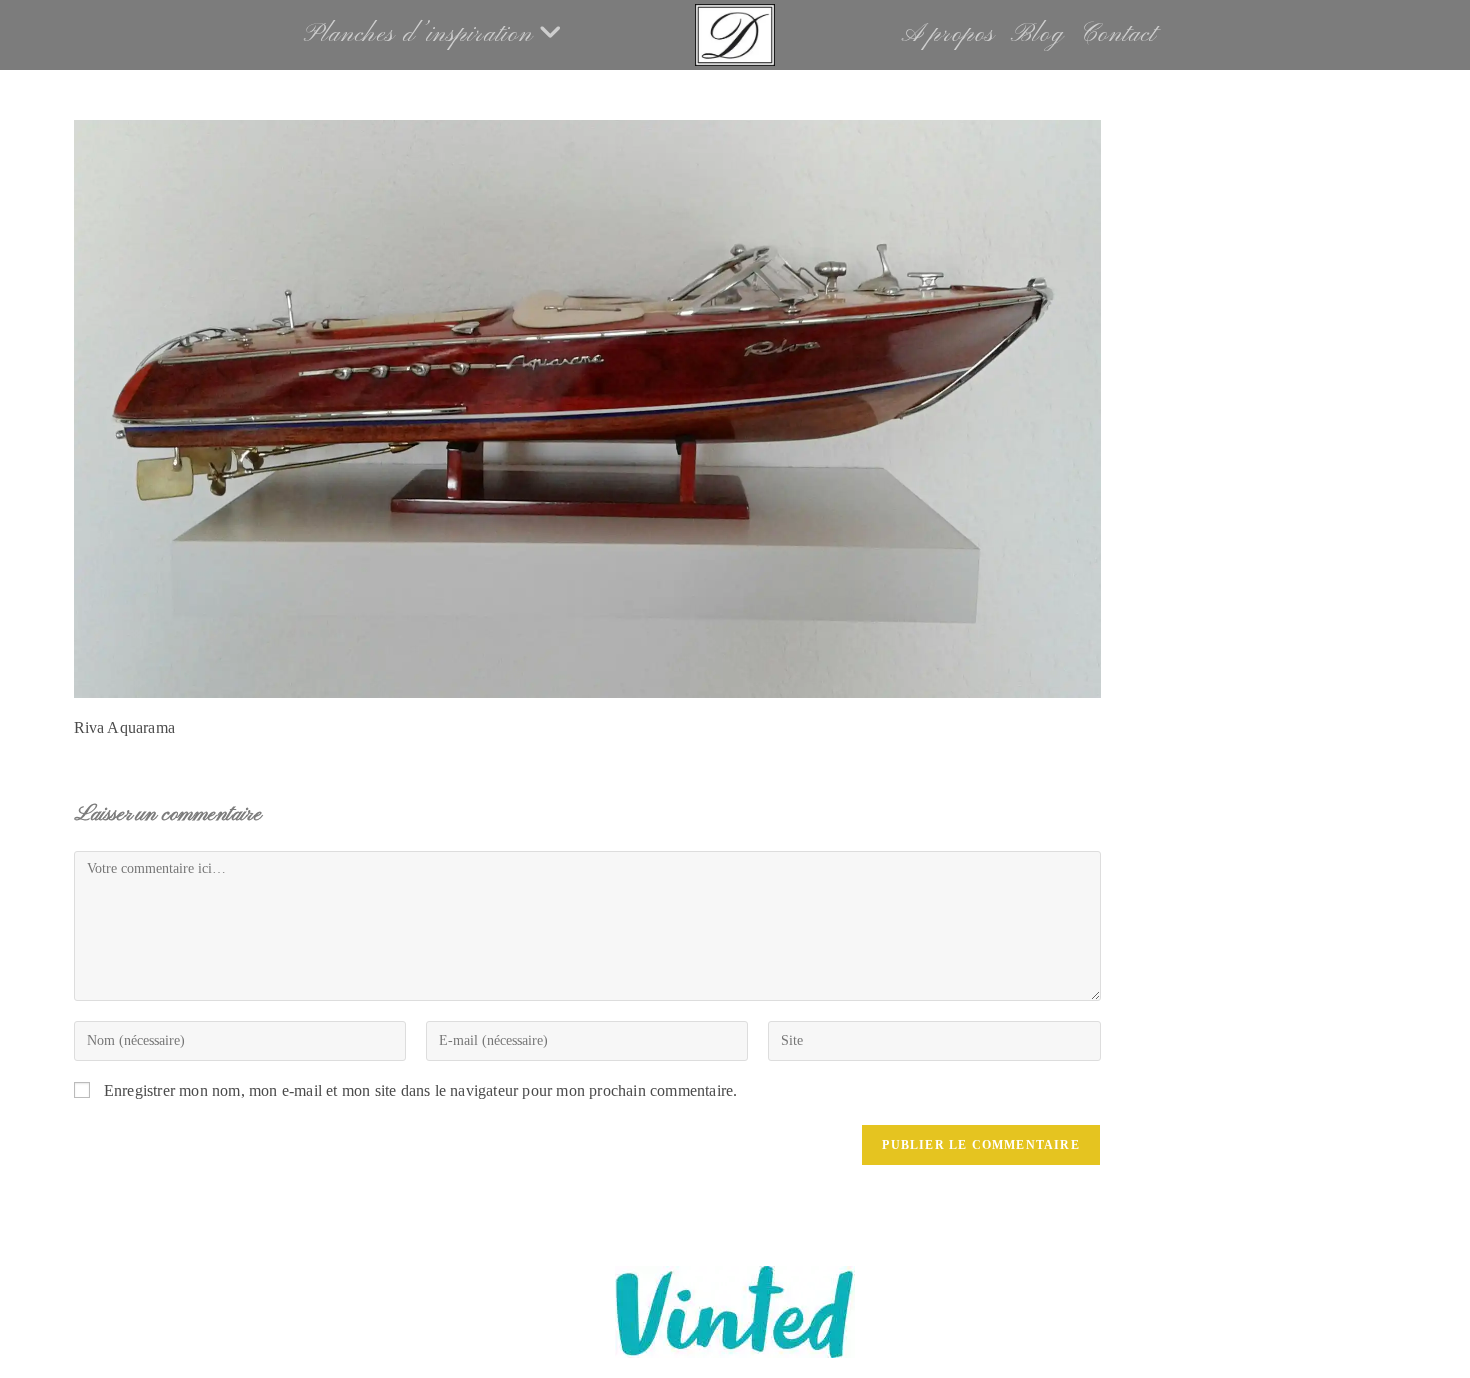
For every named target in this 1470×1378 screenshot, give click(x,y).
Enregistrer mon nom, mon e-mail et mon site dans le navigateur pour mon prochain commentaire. (421, 1090)
